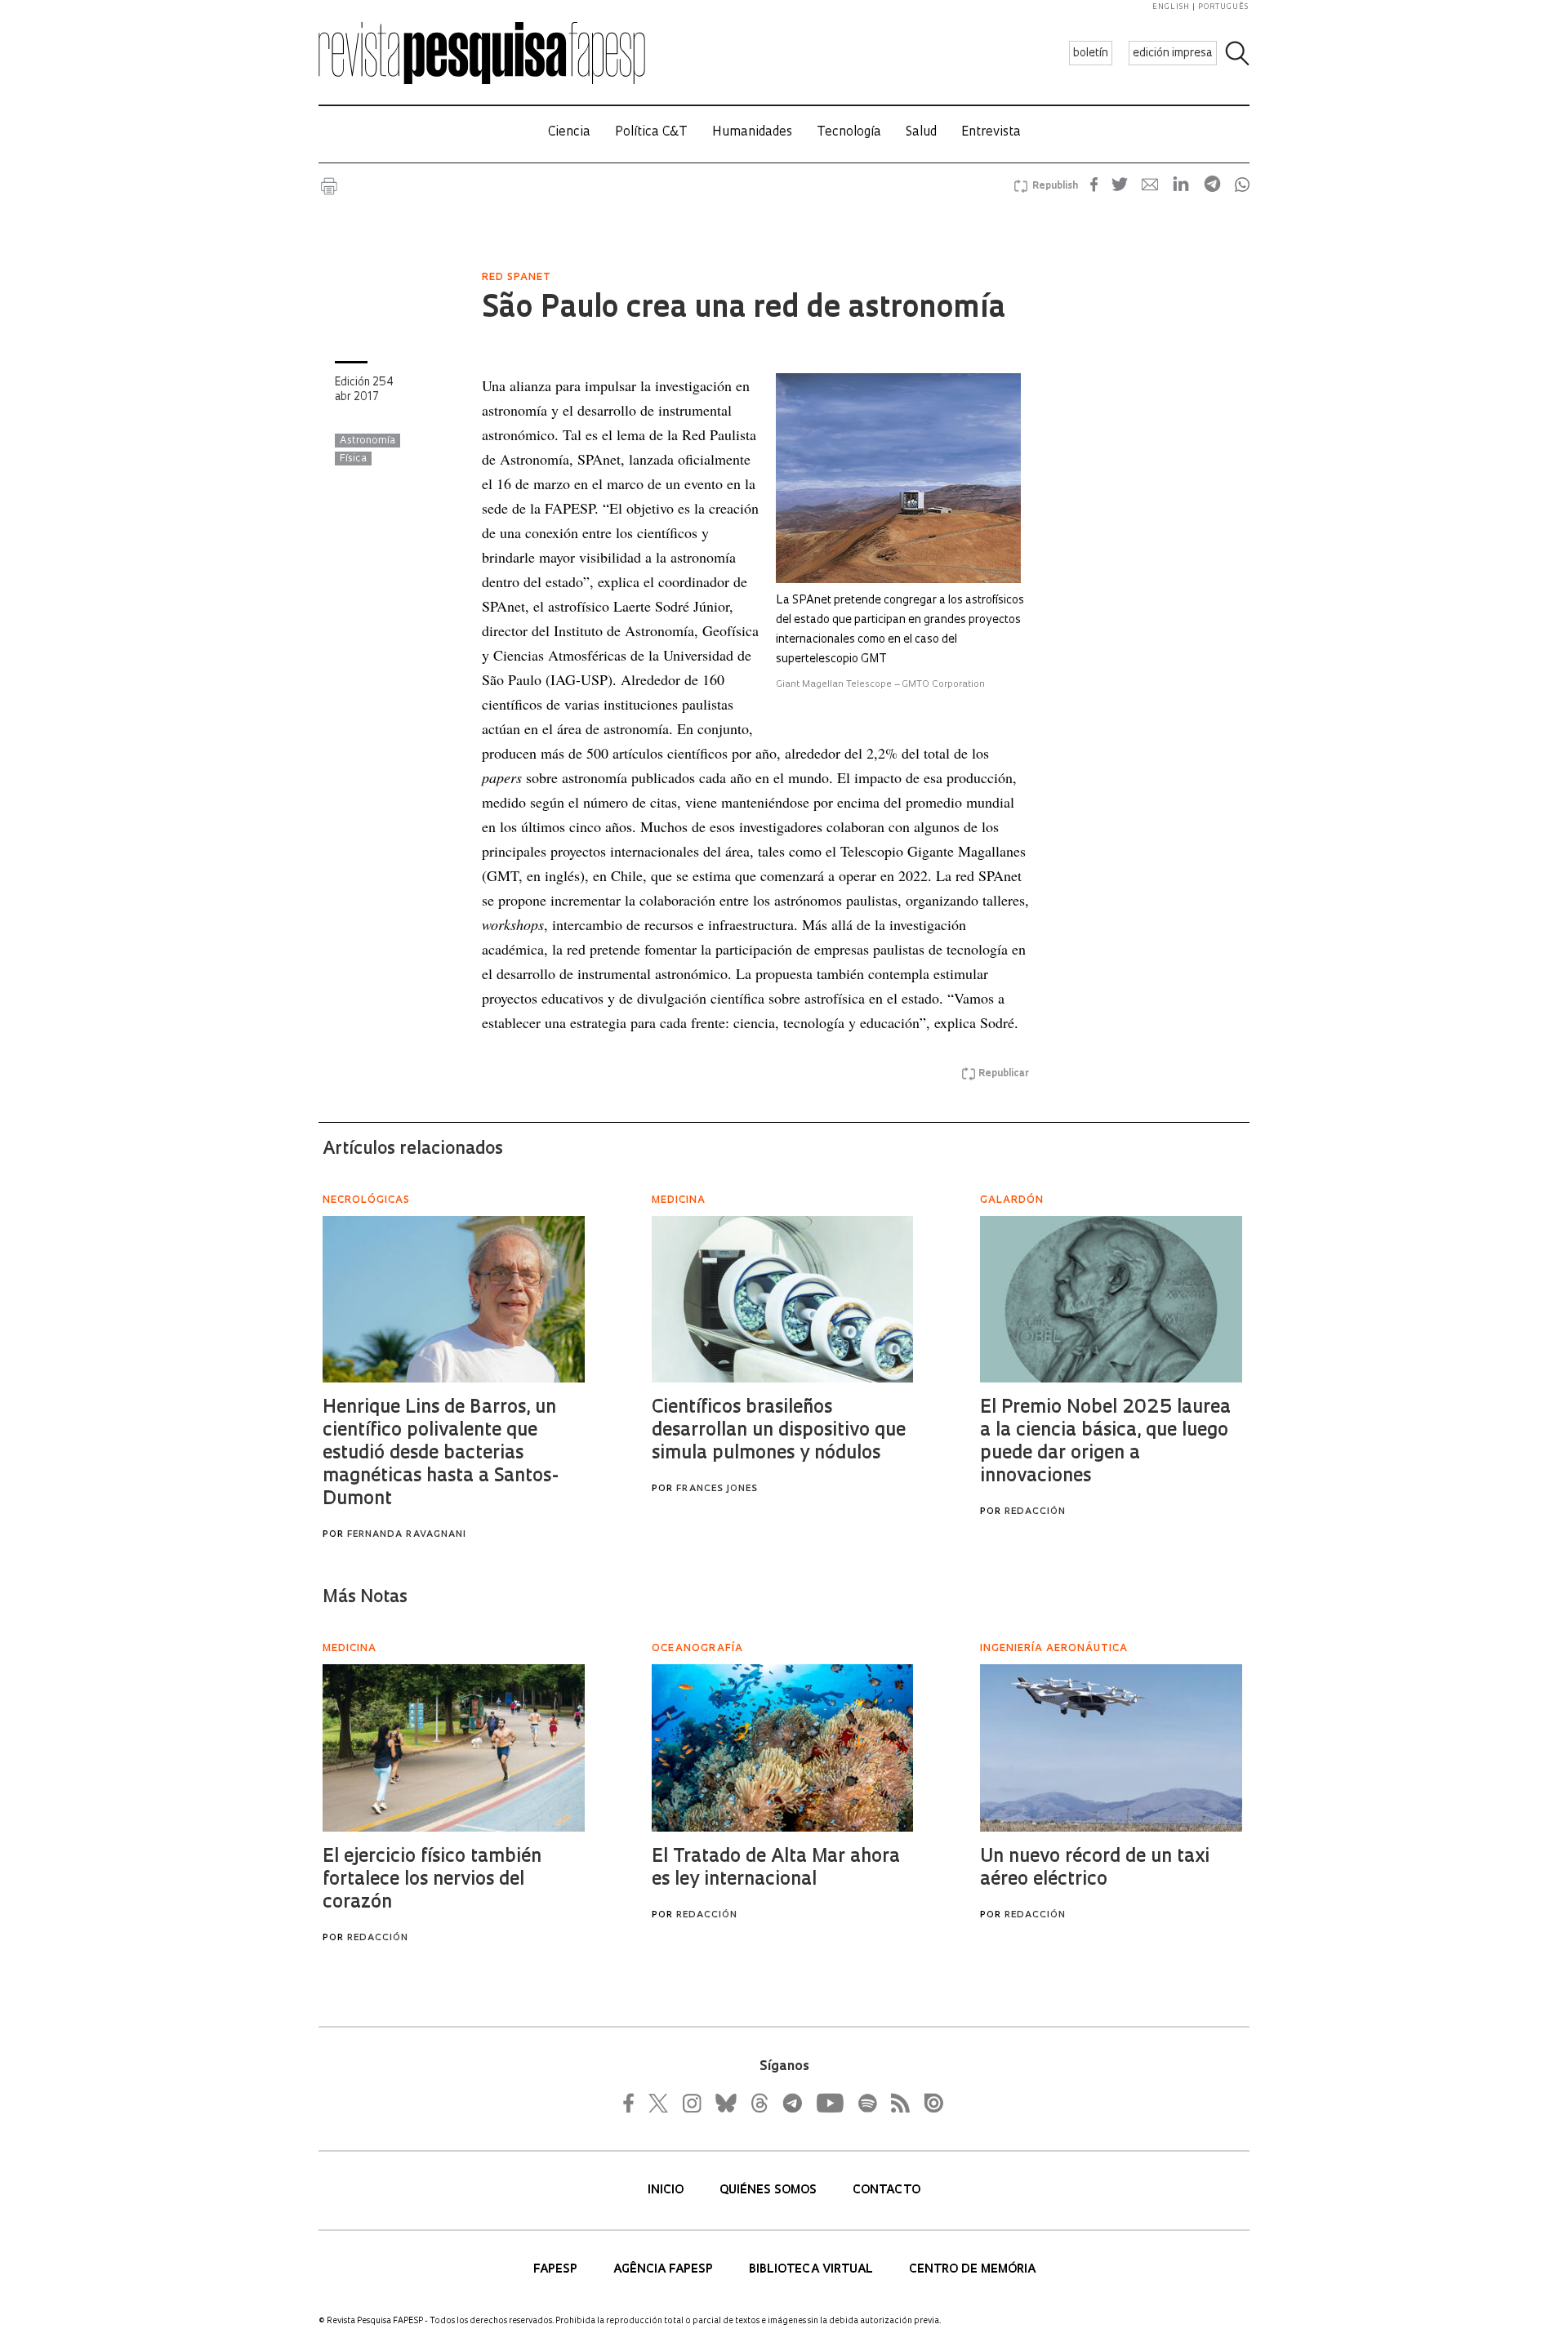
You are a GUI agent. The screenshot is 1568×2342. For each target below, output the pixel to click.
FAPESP (557, 2270)
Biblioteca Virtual (813, 2270)
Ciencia (569, 133)
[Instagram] (690, 2103)
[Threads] (759, 2103)
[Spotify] (866, 2103)
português (1223, 7)
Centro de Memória (972, 2270)
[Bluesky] (724, 2103)
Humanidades (752, 133)
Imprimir (329, 186)
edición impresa (1173, 53)
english (1171, 7)
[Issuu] (929, 2103)
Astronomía (367, 441)
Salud (921, 133)
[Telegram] (791, 2103)
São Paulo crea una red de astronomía (744, 309)
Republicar (1004, 1074)
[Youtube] (829, 2103)
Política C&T (651, 133)
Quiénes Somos (770, 2191)
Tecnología (849, 133)
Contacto (886, 2191)
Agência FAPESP (665, 2270)
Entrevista (991, 133)
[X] (659, 2103)
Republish (1055, 186)
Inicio (667, 2191)
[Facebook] (633, 2103)
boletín (1091, 53)
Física (353, 459)
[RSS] (896, 2103)
